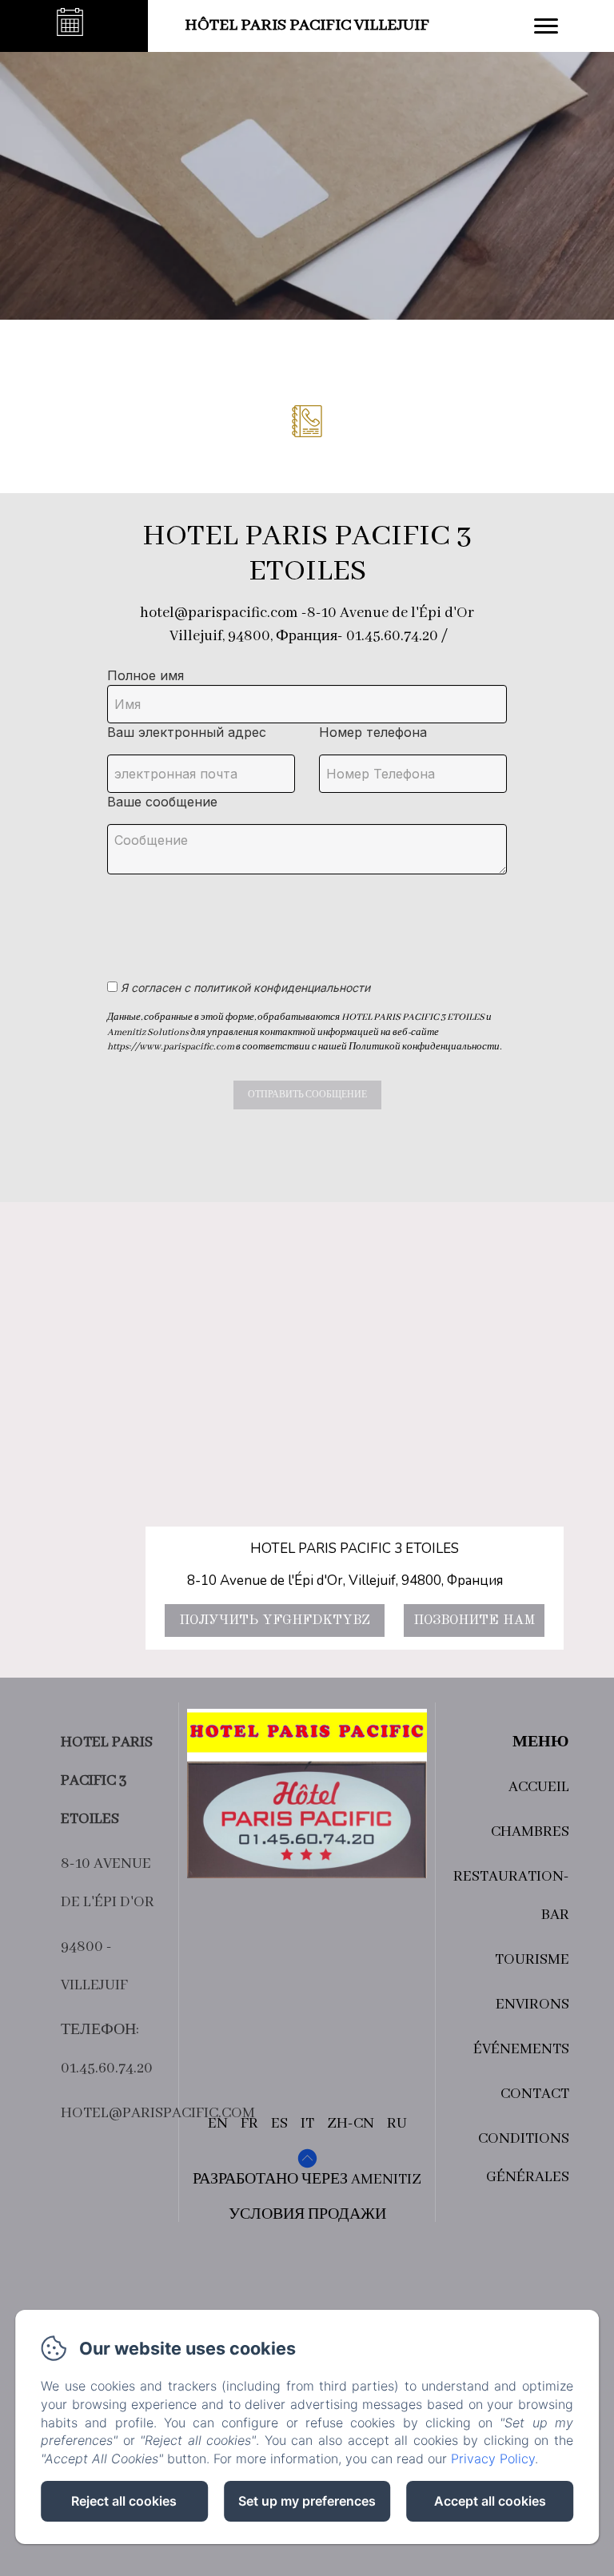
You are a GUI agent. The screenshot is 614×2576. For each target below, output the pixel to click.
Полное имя (146, 675)
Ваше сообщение (162, 802)
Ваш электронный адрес (187, 732)
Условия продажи (307, 2215)
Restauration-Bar (511, 1896)
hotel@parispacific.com (158, 2113)
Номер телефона (373, 732)
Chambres (530, 1832)
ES (279, 2124)
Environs (532, 2005)
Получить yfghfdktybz (275, 1620)
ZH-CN (351, 2124)
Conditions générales (524, 2158)
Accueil (539, 1787)
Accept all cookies (490, 2501)
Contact (535, 2094)
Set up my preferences (307, 2501)
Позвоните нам (474, 1620)
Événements (521, 2049)
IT (307, 2124)
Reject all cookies (124, 2501)
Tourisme (532, 1960)
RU (397, 2124)
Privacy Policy (493, 2459)
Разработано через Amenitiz (307, 2180)
